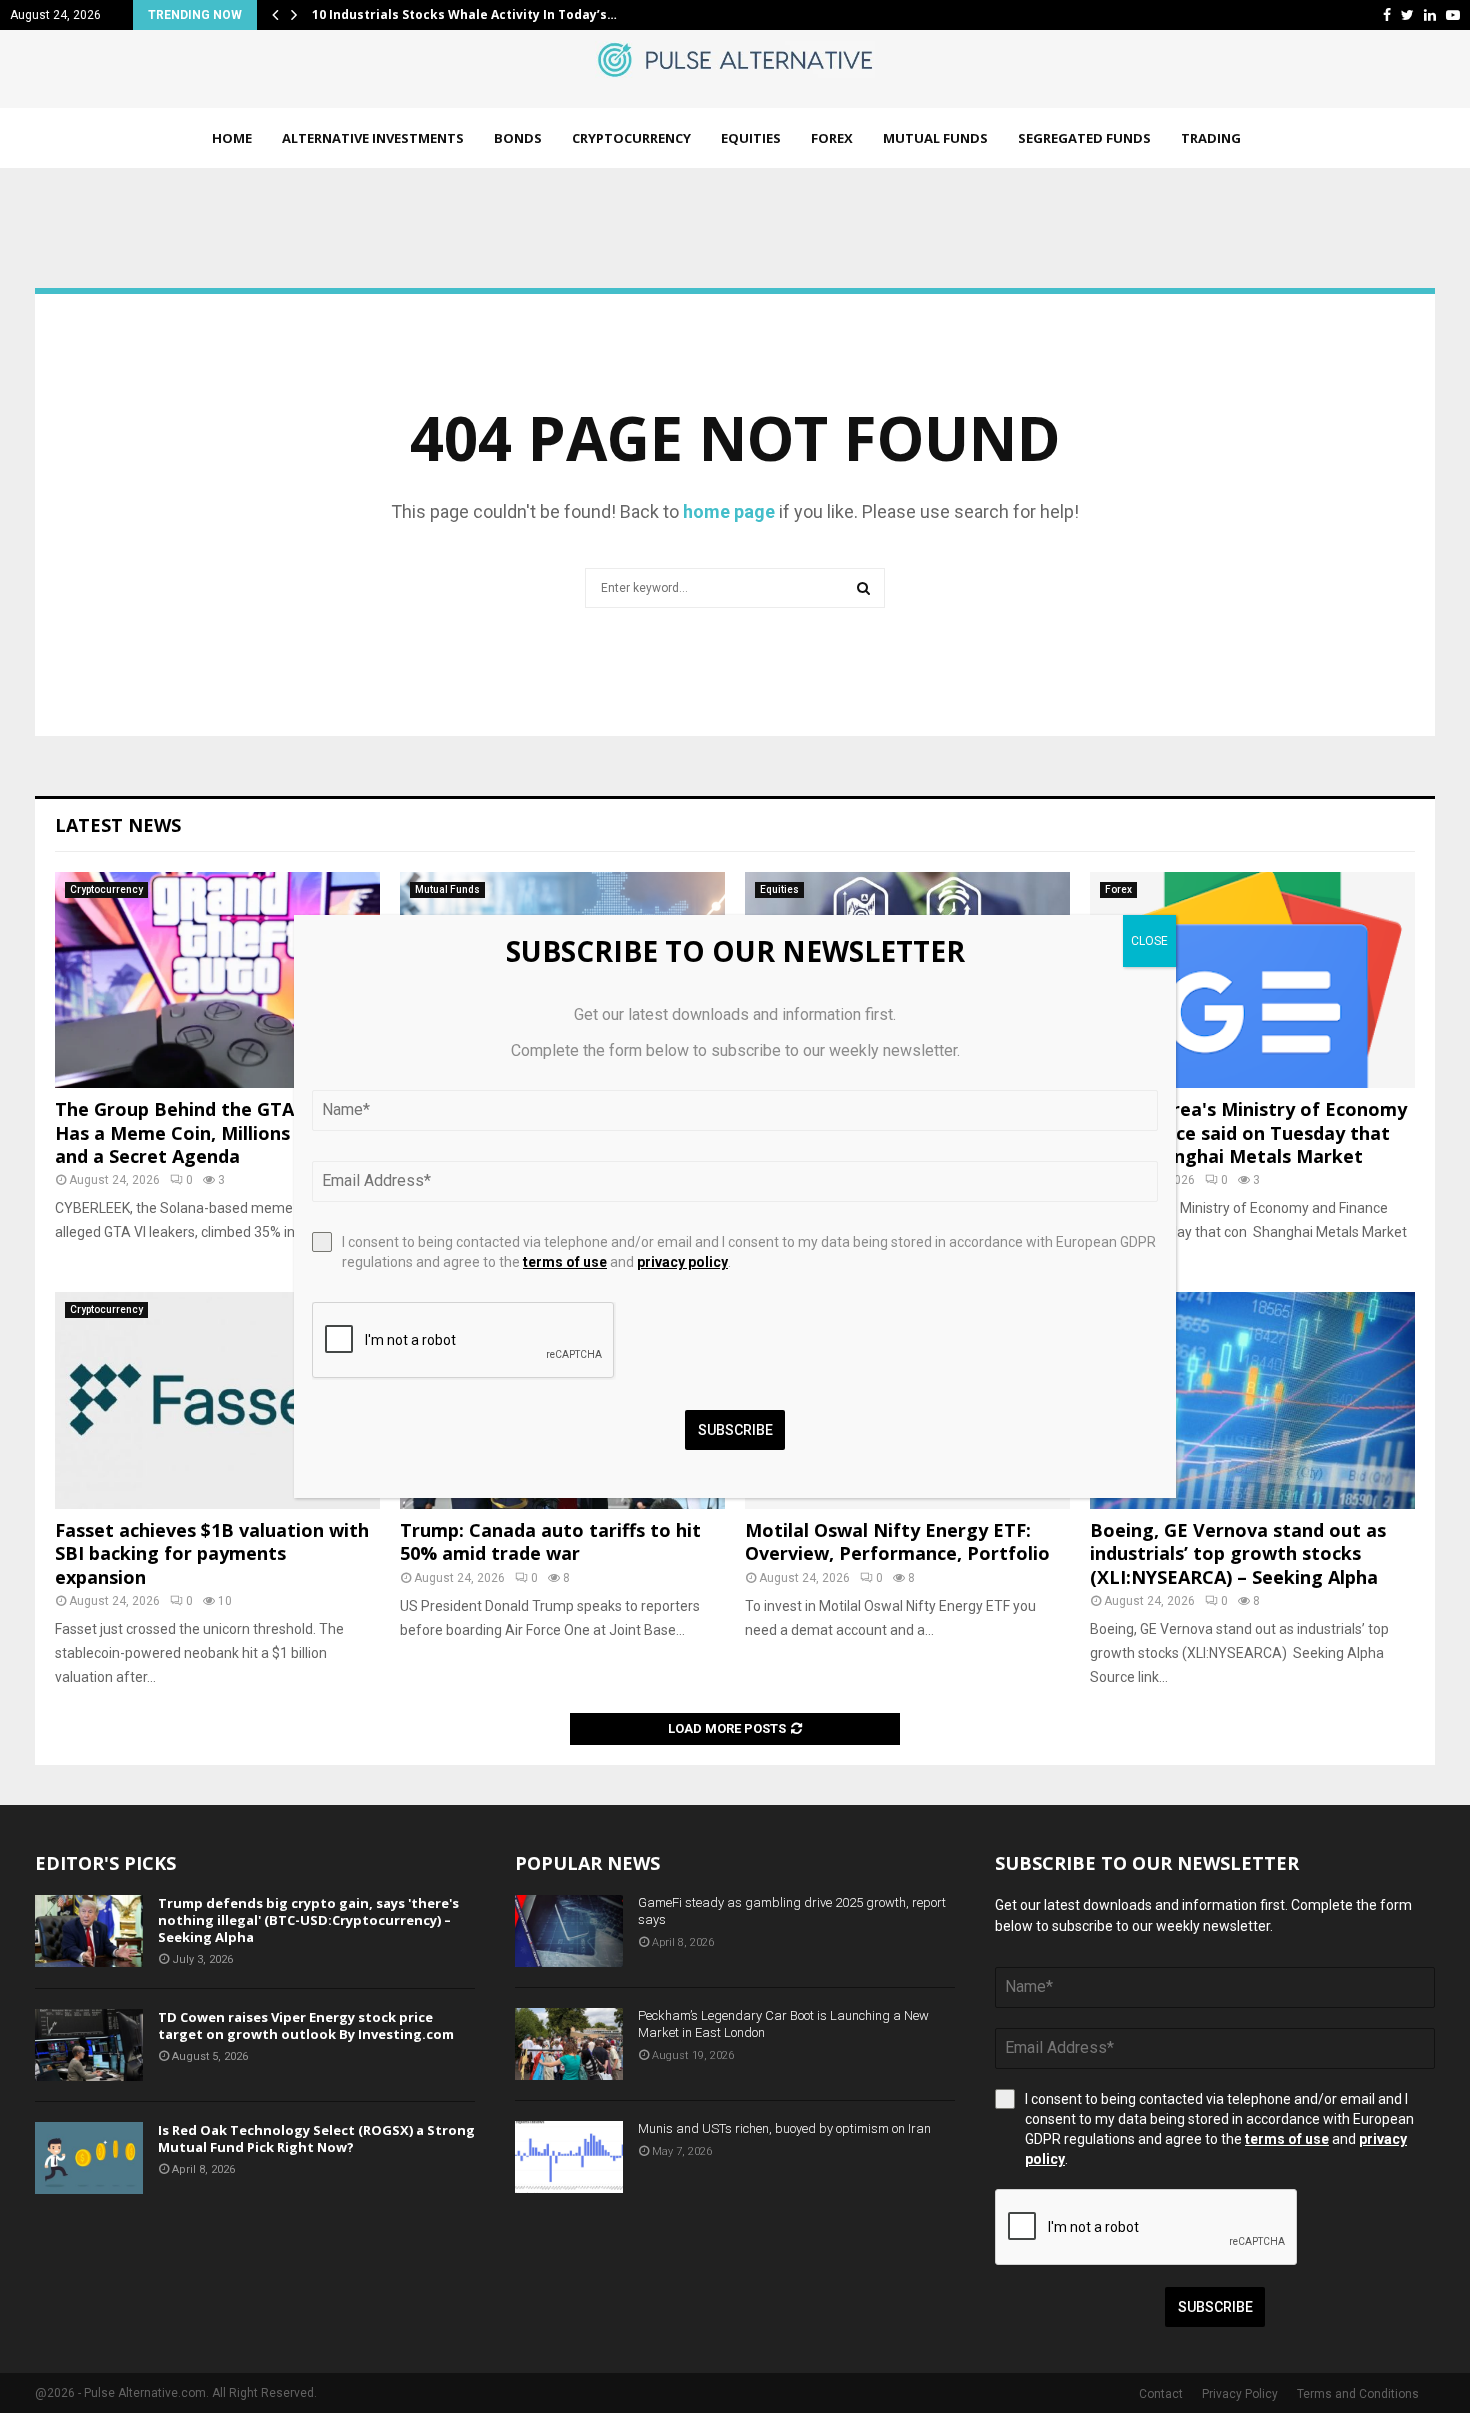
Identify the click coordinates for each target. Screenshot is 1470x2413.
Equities (751, 138)
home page (729, 511)
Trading (1211, 138)
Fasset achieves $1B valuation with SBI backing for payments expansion (212, 1553)
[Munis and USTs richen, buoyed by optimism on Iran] (569, 2157)
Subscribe (1215, 2307)
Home (232, 138)
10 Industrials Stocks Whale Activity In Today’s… (464, 14)
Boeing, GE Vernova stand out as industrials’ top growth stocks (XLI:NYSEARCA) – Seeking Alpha (1238, 1553)
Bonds (518, 138)
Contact (1161, 2394)
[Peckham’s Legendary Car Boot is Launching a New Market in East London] (569, 2044)
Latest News (118, 825)
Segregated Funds (1084, 138)
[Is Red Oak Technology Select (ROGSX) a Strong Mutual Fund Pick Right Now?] (89, 2158)
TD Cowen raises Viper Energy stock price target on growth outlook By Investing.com (306, 2025)
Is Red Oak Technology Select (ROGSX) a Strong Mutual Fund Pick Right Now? (316, 2138)
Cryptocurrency (631, 138)
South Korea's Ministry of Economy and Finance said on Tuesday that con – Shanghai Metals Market (1248, 1132)
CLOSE (1149, 941)
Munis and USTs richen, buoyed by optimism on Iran (784, 2128)
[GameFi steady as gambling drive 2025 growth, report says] (569, 1931)
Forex (832, 138)
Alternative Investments (373, 138)
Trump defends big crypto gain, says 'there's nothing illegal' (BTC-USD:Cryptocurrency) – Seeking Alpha (308, 1920)
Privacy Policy (1240, 2394)
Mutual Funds (935, 138)
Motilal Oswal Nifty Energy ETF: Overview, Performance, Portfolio (897, 1541)
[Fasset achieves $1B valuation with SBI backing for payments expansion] (217, 1400)
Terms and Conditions (1358, 2394)
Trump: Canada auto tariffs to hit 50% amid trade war (550, 1541)
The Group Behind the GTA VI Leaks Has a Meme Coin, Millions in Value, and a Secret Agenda (215, 1132)
